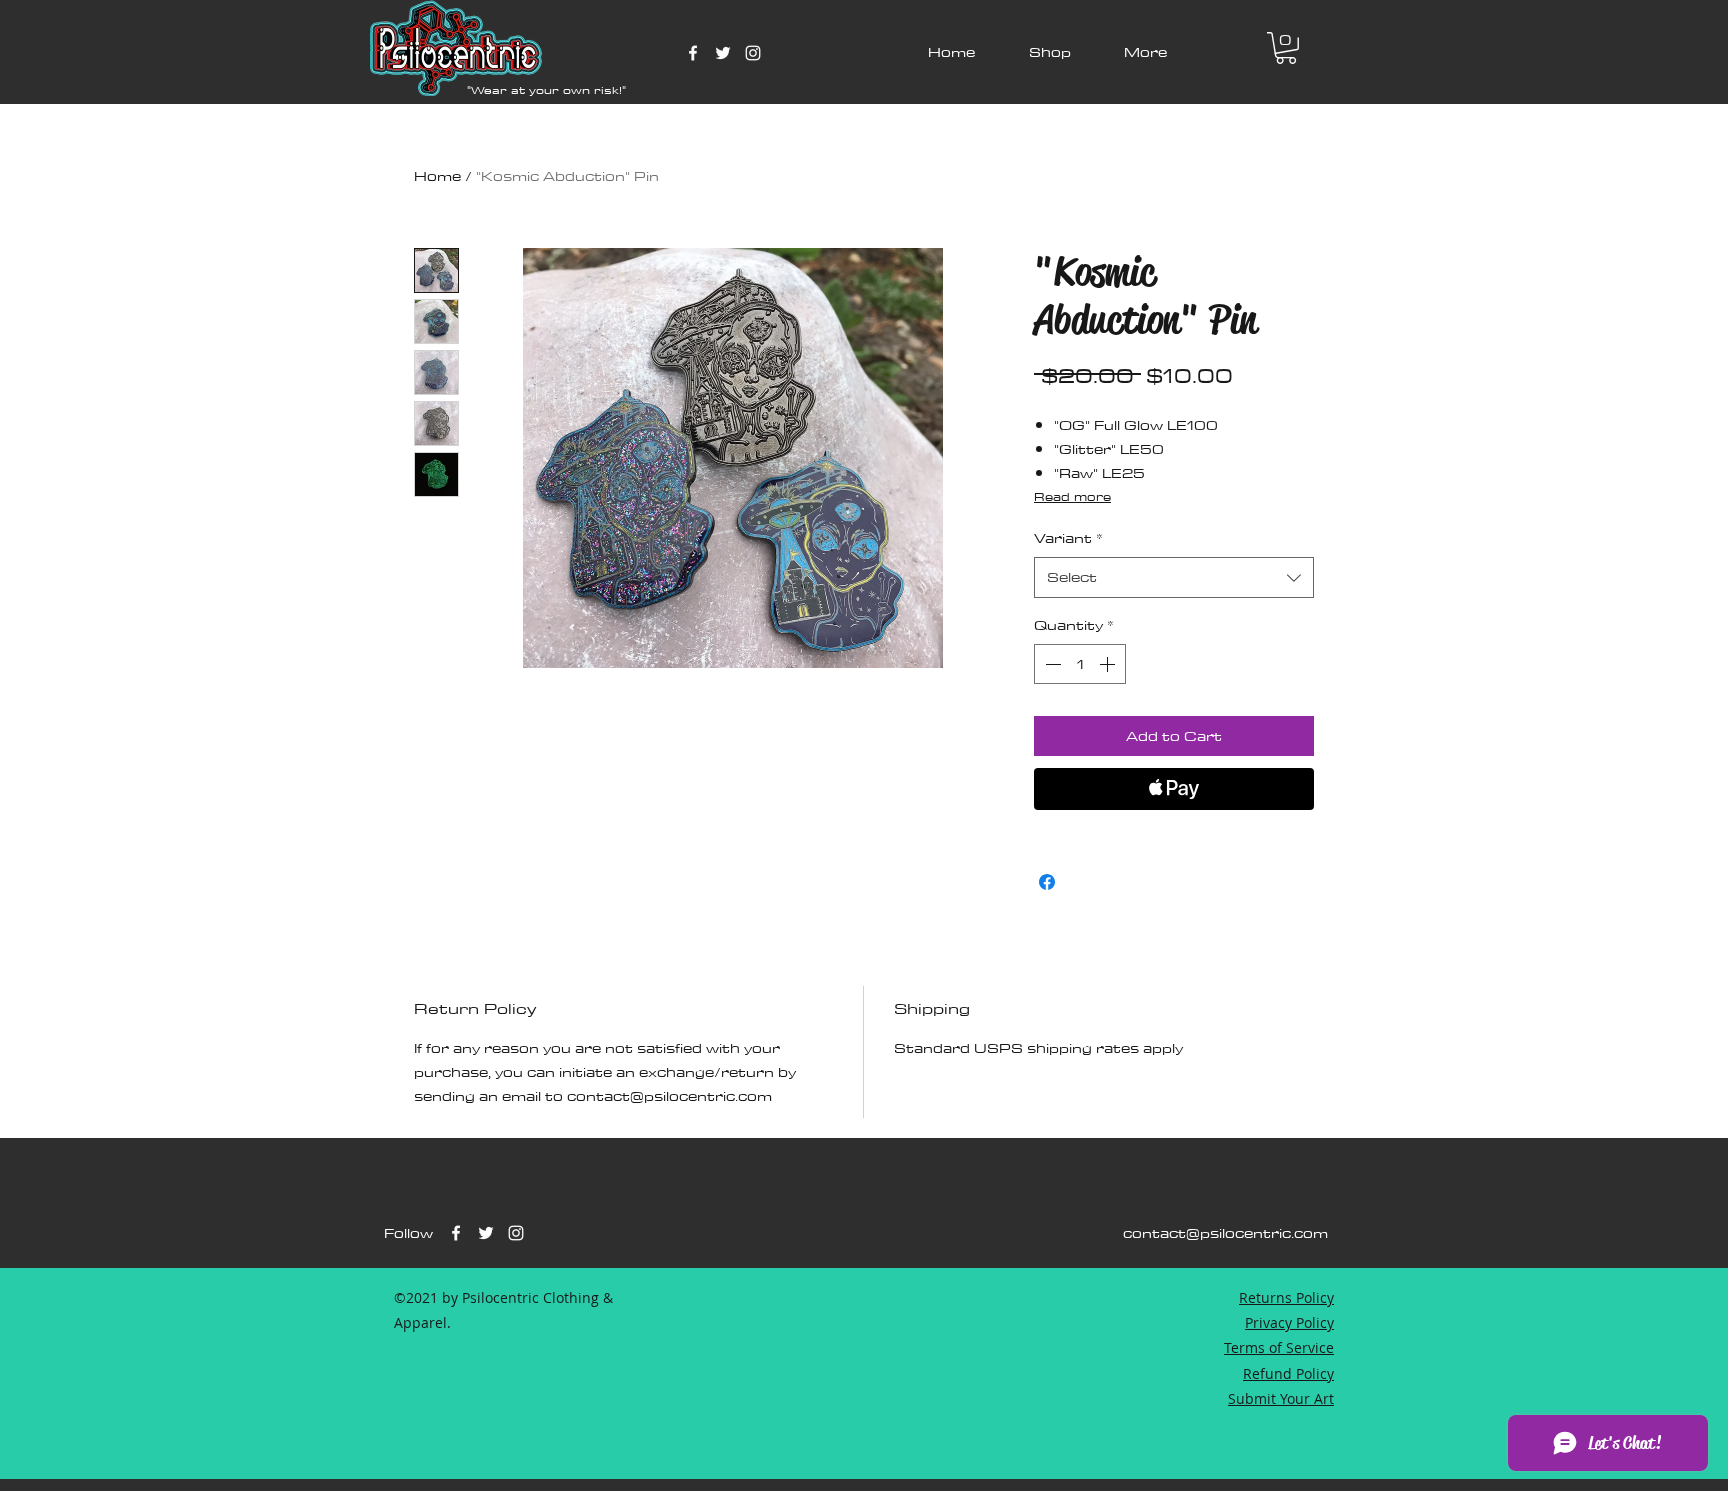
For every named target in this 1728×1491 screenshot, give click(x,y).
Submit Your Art (1281, 1398)
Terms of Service (1279, 1347)
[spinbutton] (1080, 664)
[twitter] (723, 53)
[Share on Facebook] (1047, 882)
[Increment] (1109, 664)
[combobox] (1174, 577)
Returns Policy (1286, 1297)
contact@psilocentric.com (1225, 1233)
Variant (1068, 538)
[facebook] (693, 53)
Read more (1072, 496)
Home (437, 176)
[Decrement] (1051, 664)
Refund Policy (1288, 1373)
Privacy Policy (1289, 1322)
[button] (1286, 48)
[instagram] (753, 53)
